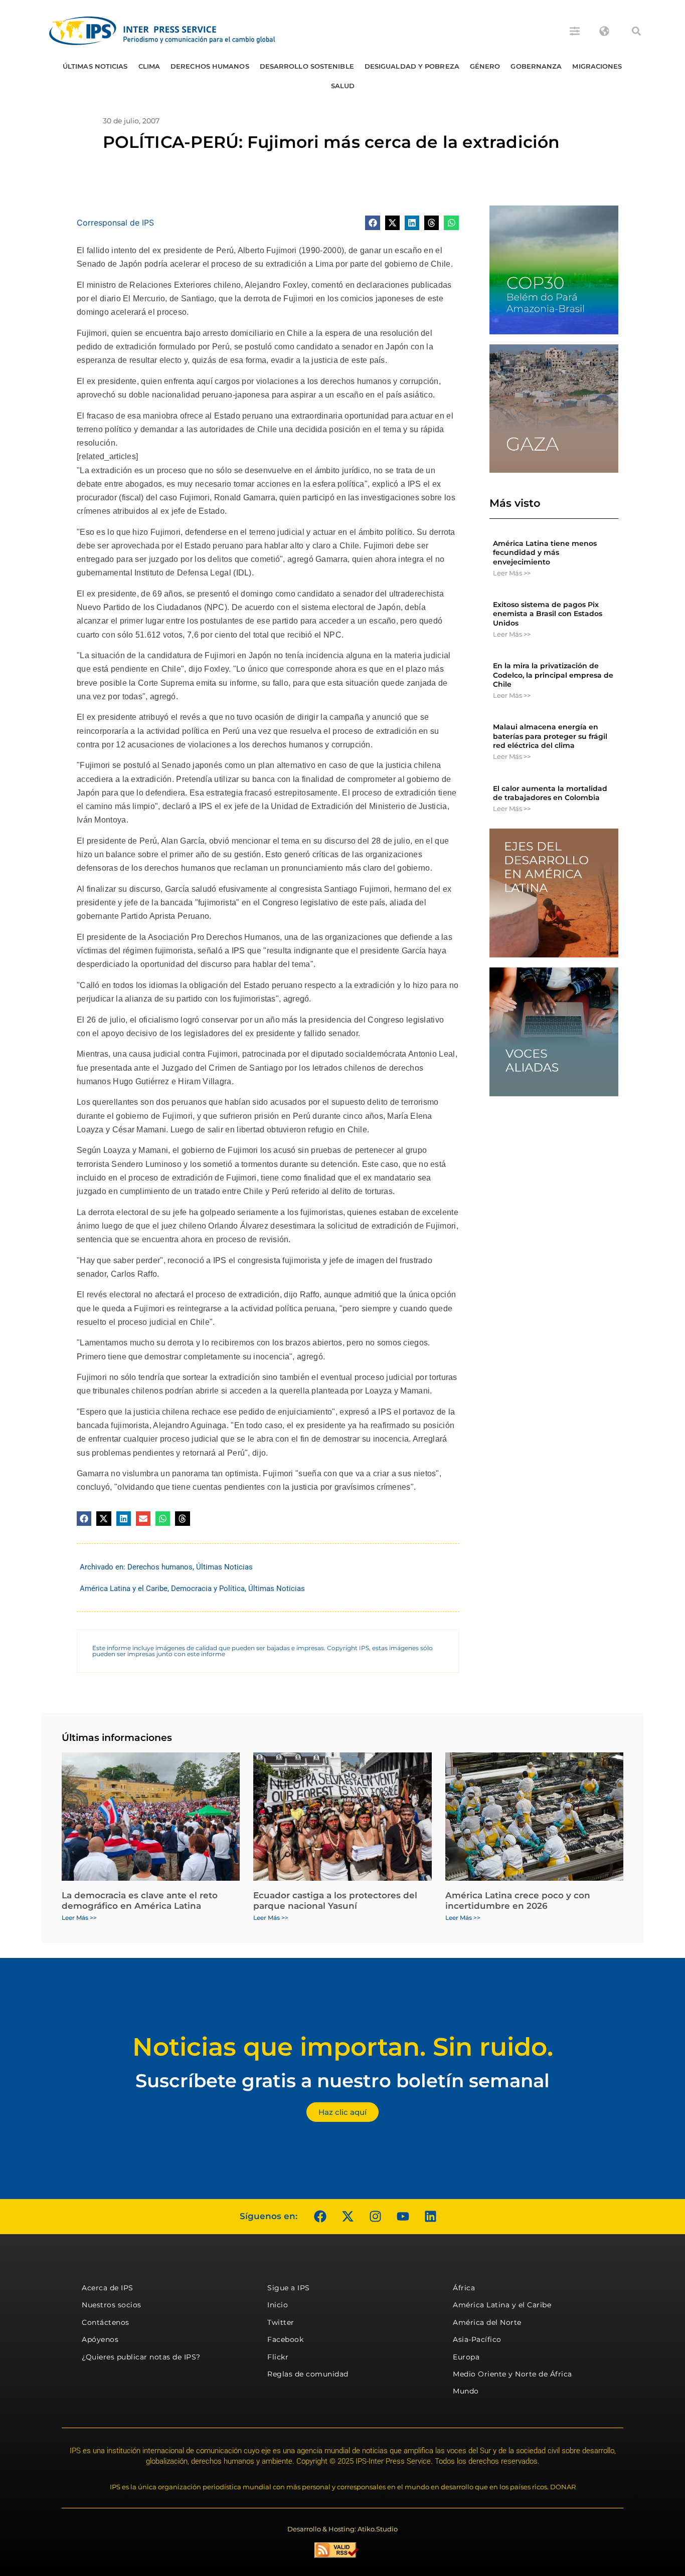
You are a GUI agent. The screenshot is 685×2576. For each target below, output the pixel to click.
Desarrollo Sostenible (307, 66)
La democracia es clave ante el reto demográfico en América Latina (140, 1900)
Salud (343, 86)
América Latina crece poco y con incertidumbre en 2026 (518, 1900)
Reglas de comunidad (308, 2374)
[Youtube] (403, 2217)
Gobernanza (536, 66)
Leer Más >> (512, 573)
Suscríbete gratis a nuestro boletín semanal (342, 2080)
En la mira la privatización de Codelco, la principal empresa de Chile (553, 675)
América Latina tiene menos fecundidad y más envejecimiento (545, 552)
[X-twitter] (348, 2217)
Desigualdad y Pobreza (412, 66)
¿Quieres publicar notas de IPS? (141, 2357)
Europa (466, 2357)
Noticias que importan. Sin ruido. (343, 2047)
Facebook (285, 2339)
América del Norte (487, 2322)
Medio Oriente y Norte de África (512, 2374)
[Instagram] (375, 2217)
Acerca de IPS (108, 2288)
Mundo (466, 2391)
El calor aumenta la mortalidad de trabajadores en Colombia (550, 793)
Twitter (281, 2322)
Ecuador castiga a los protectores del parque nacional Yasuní (335, 1900)
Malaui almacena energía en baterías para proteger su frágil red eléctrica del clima (550, 736)
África (464, 2288)
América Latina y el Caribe (124, 1589)
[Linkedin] (430, 2217)
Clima (149, 66)
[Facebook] (320, 2217)
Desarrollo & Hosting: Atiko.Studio (342, 2529)
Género (485, 66)
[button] (636, 31)
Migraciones (597, 66)
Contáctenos (106, 2322)
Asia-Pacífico (477, 2339)
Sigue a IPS (289, 2288)
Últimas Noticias (95, 66)
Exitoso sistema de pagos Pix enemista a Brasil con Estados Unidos (548, 614)
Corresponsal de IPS (115, 223)
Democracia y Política (208, 1589)
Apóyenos (100, 2339)
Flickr (278, 2357)
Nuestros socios (112, 2305)
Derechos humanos (210, 66)
